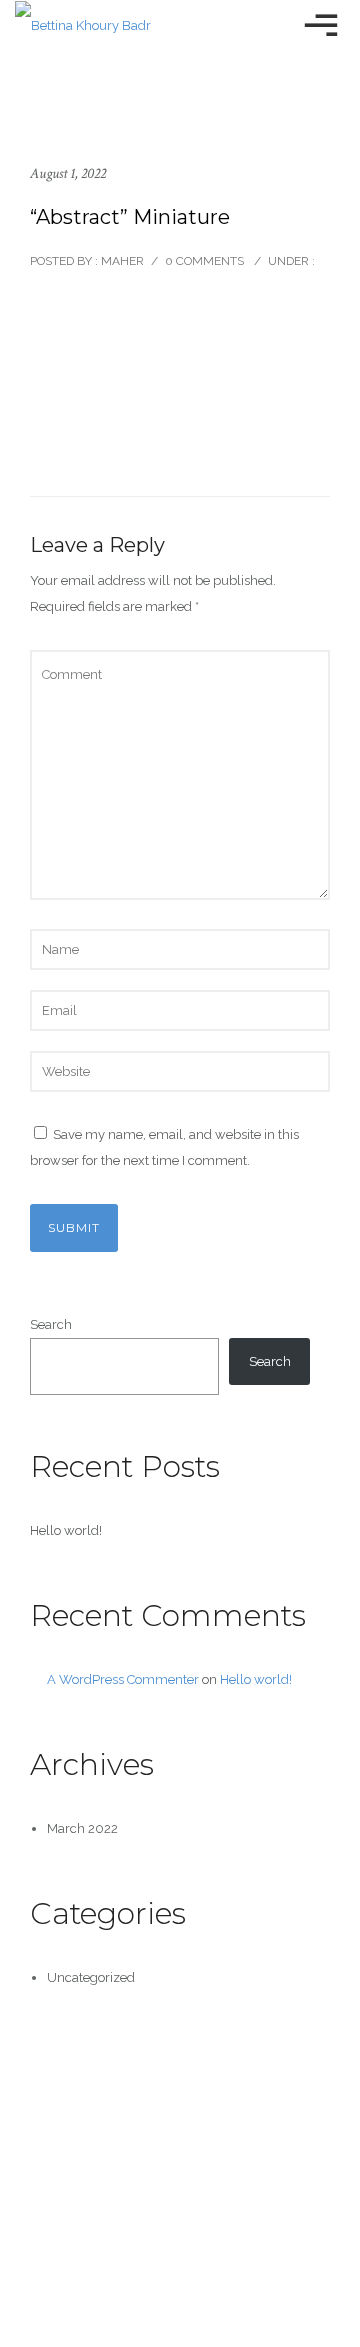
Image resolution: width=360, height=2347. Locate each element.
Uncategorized (91, 1977)
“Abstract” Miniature (130, 217)
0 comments (204, 261)
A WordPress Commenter (123, 1679)
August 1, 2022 (68, 173)
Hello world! (66, 1530)
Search (51, 1324)
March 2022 (82, 1828)
